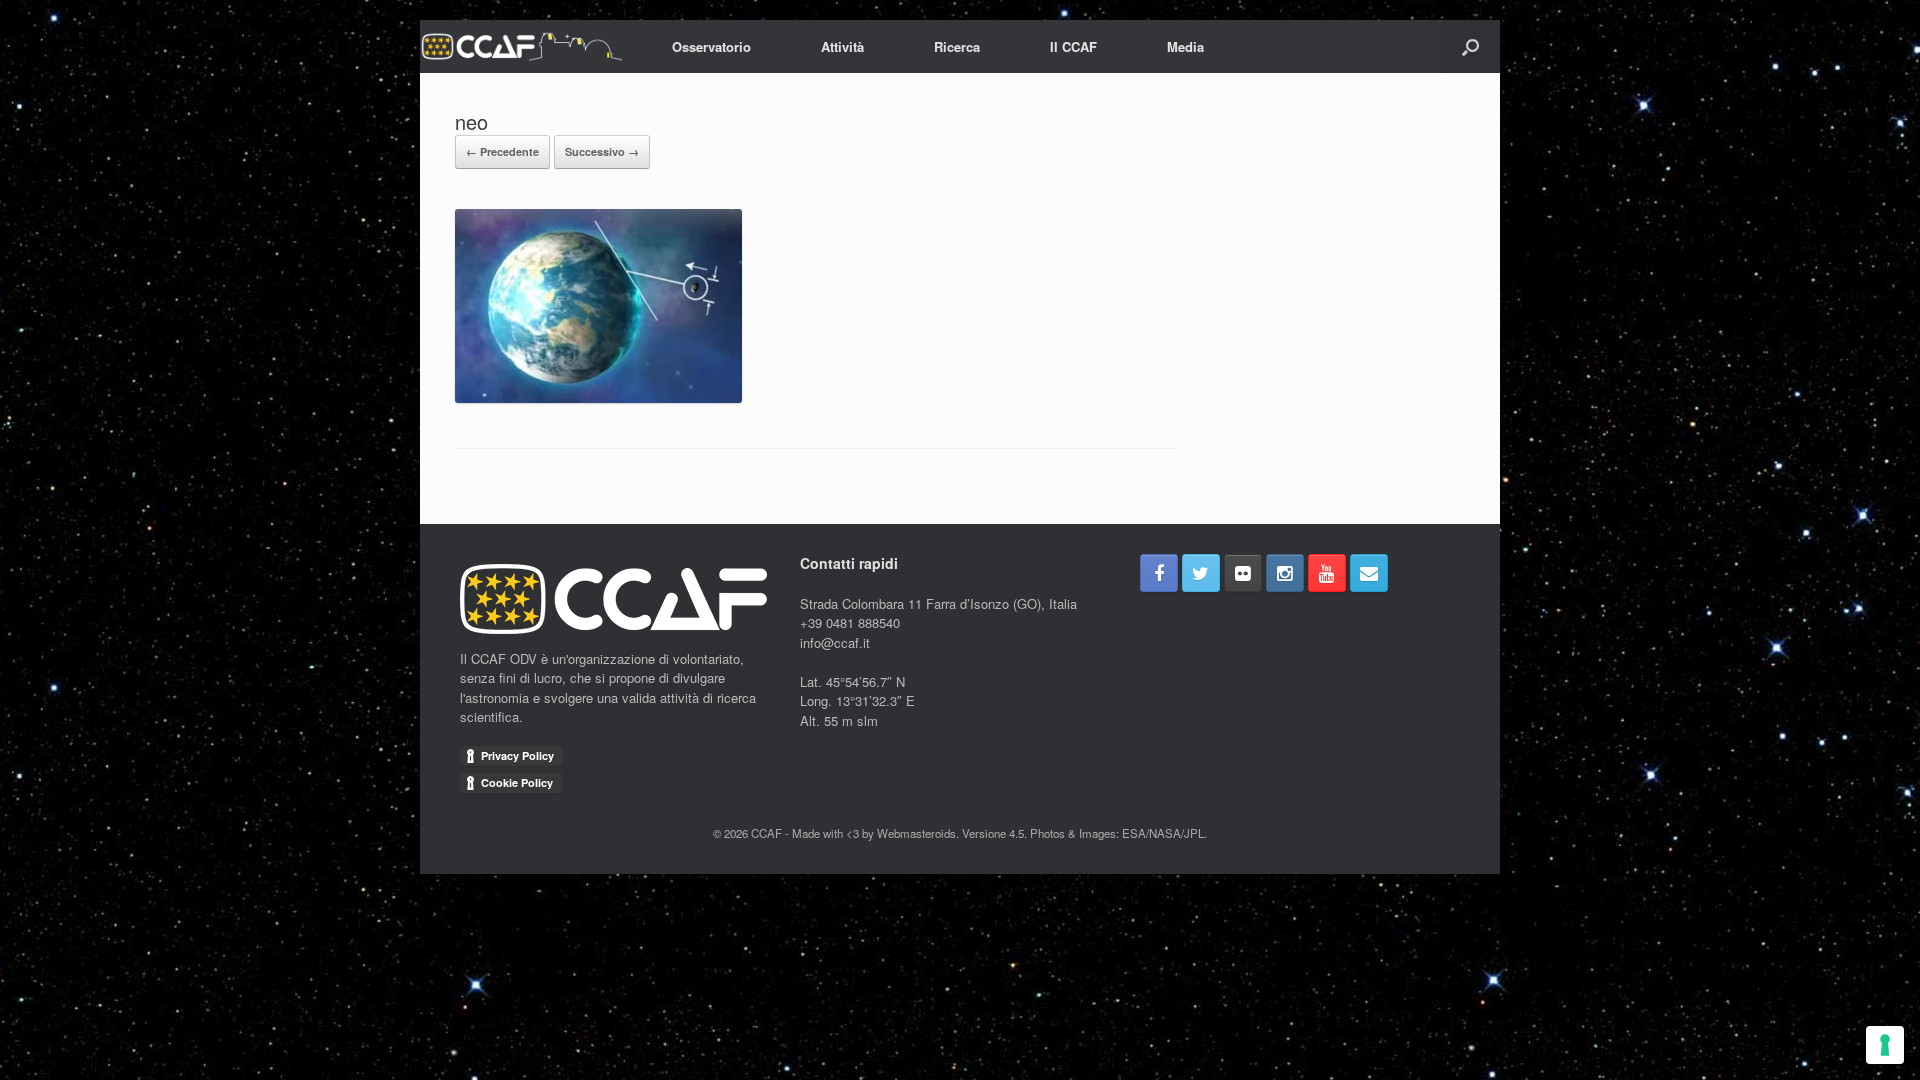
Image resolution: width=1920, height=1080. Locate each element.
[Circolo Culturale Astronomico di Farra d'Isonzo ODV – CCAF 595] (521, 46)
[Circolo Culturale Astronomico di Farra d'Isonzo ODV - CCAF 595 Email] (1369, 573)
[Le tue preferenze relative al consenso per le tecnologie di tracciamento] (1885, 1045)
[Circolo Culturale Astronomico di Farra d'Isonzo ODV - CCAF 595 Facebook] (1159, 573)
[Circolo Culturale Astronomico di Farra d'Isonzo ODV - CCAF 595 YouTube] (1327, 573)
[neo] (598, 397)
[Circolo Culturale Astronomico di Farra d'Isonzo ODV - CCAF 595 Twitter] (1201, 573)
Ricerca (957, 46)
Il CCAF (1073, 46)
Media (1185, 46)
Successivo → (602, 151)
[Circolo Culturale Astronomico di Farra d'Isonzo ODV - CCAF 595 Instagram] (1285, 573)
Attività (842, 46)
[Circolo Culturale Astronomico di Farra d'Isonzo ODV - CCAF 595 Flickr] (1243, 573)
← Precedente (502, 151)
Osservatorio (711, 46)
